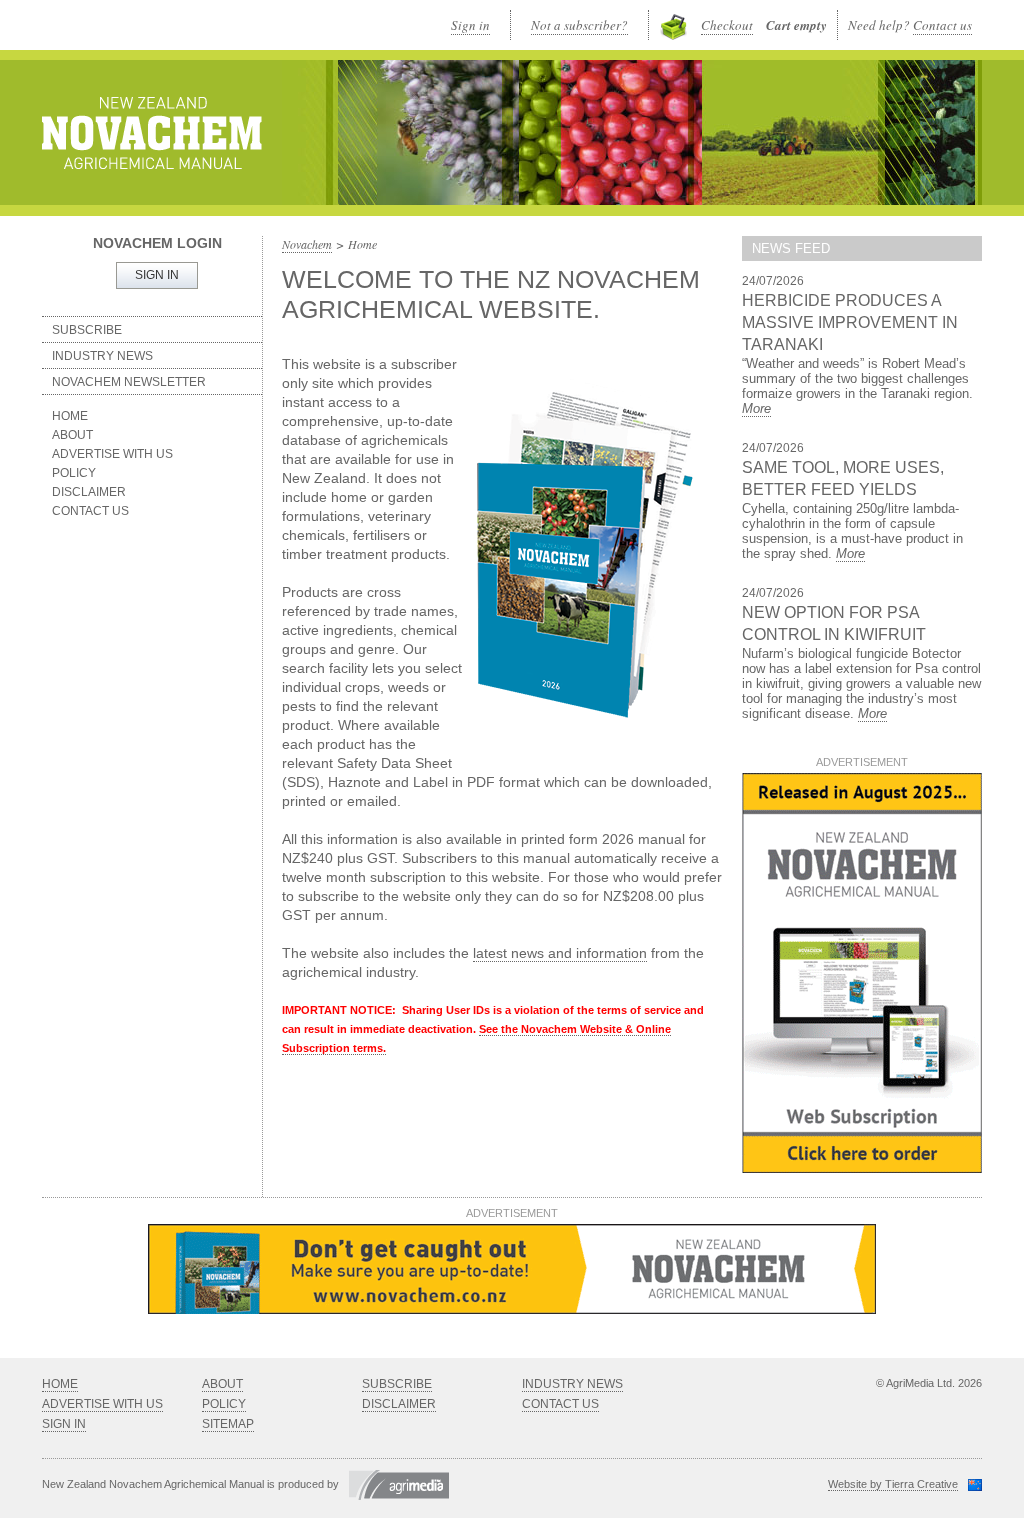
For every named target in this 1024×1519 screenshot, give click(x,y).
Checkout (727, 25)
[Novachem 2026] (512, 1310)
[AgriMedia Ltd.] (394, 1484)
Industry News (102, 356)
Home (70, 416)
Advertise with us (112, 454)
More (756, 408)
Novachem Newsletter (129, 382)
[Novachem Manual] (862, 1169)
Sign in (470, 25)
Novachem (307, 244)
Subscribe (87, 330)
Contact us (942, 25)
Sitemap (228, 1424)
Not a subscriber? (579, 25)
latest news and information (560, 953)
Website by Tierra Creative (893, 1484)
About (72, 435)
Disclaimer (89, 492)
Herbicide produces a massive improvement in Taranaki (850, 322)
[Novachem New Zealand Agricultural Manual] (152, 132)
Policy (74, 473)
